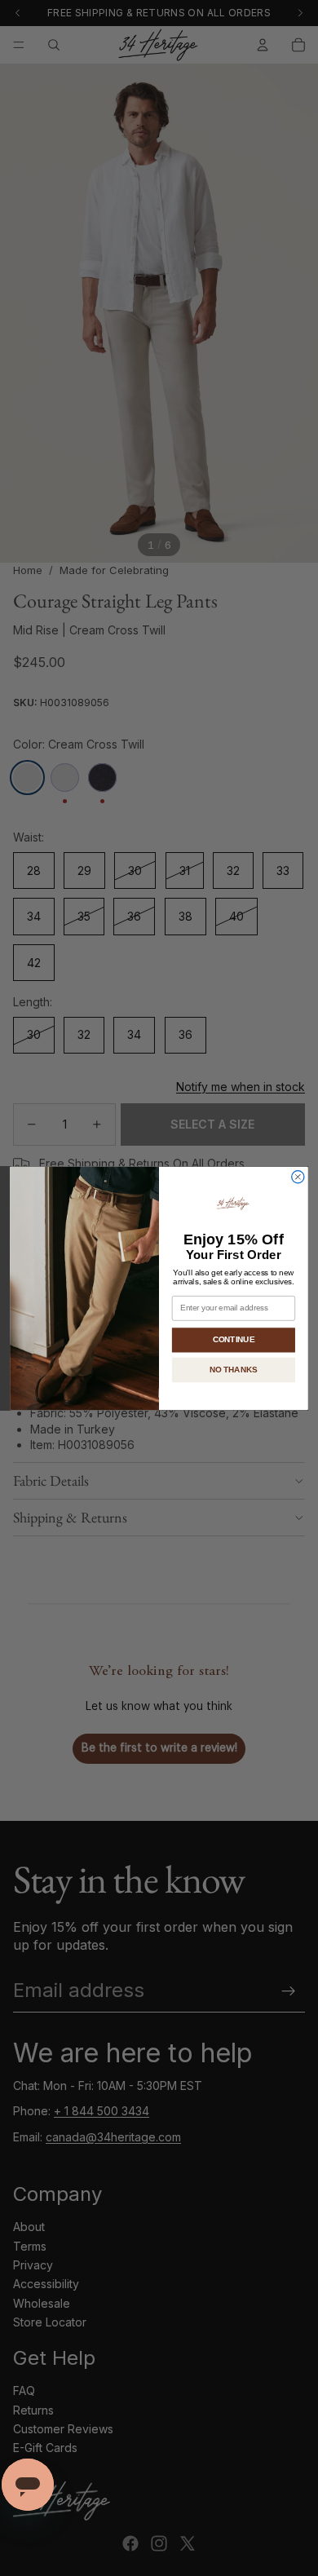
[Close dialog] (298, 1176)
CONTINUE (234, 1339)
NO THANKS (234, 1369)
